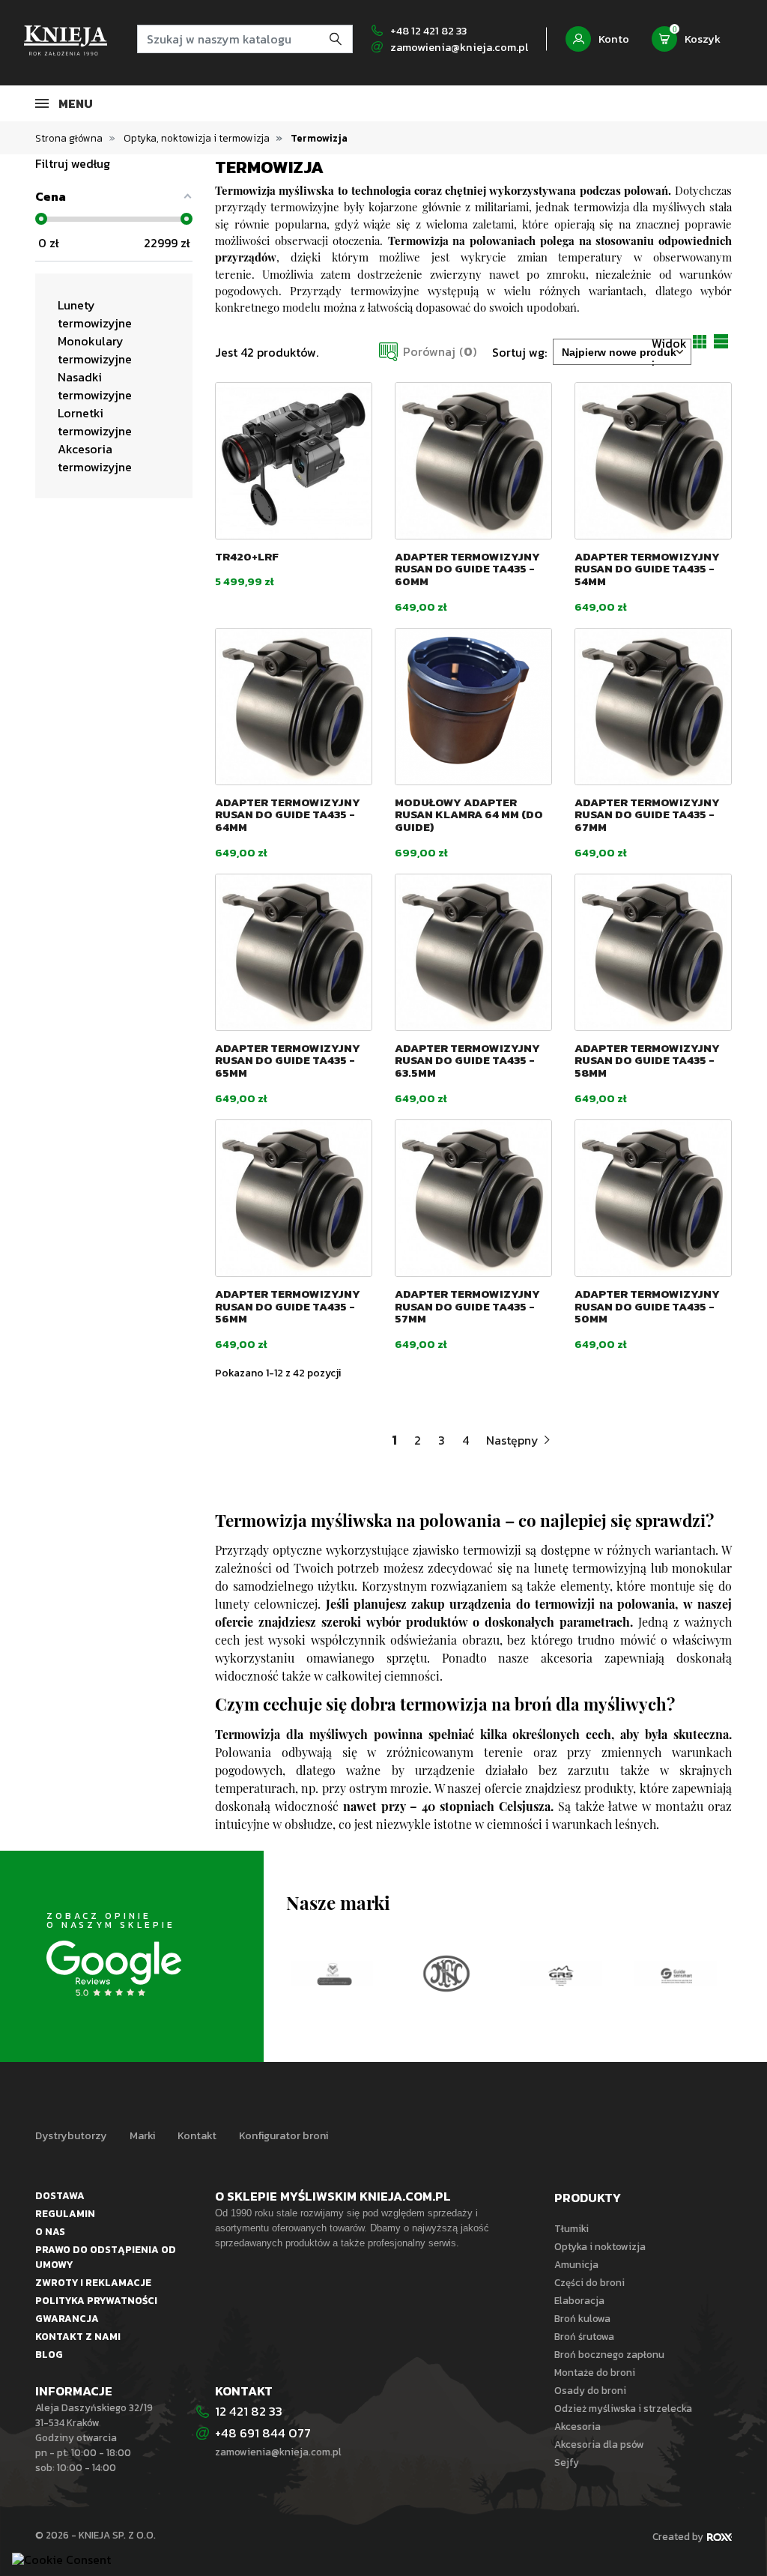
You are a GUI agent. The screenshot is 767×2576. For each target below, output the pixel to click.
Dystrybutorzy (71, 2135)
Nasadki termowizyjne (95, 386)
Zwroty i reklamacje (93, 2282)
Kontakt (197, 2135)
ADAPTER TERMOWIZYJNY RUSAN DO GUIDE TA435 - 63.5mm (467, 1060)
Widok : (669, 352)
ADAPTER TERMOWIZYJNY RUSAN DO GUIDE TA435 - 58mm (647, 1060)
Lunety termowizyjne (95, 314)
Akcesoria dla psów (599, 2444)
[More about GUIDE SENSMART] (561, 1974)
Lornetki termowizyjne (95, 422)
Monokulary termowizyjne (95, 350)
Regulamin (65, 2213)
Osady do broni (590, 2390)
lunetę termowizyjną (590, 1570)
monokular (702, 1570)
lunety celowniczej (266, 1606)
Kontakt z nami (78, 2336)
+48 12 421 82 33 (428, 31)
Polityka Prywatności (96, 2300)
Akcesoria (577, 2426)
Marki (142, 2135)
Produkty (588, 2198)
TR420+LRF (247, 556)
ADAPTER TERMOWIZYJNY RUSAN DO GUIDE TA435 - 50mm (647, 1306)
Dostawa (60, 2195)
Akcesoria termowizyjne (95, 458)
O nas (50, 2231)
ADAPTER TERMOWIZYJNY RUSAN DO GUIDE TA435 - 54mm (647, 569)
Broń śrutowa (584, 2336)
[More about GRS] (447, 1974)
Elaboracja (579, 2300)
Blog (49, 2354)
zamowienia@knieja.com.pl (459, 47)
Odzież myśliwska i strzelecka (623, 2408)
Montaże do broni (595, 2372)
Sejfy (567, 2462)
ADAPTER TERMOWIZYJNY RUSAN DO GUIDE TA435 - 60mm (467, 569)
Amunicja (576, 2264)
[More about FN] (332, 1974)
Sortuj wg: (519, 352)
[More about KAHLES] (676, 1940)
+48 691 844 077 (264, 2433)
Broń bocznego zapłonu (609, 2354)
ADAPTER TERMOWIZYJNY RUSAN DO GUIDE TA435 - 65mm (288, 1060)
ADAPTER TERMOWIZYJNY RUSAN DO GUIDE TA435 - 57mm (467, 1306)
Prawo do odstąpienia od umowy (106, 2257)
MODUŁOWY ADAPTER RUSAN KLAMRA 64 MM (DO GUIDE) (469, 814)
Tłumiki (572, 2228)
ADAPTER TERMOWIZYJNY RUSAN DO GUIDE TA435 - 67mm (647, 814)
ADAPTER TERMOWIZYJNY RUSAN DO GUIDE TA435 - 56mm (288, 1306)
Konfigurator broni (284, 2135)
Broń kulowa (582, 2318)
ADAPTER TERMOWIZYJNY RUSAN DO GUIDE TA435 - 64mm (288, 814)
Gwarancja (67, 2318)
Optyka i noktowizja (600, 2246)
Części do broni (589, 2282)
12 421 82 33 (249, 2411)
